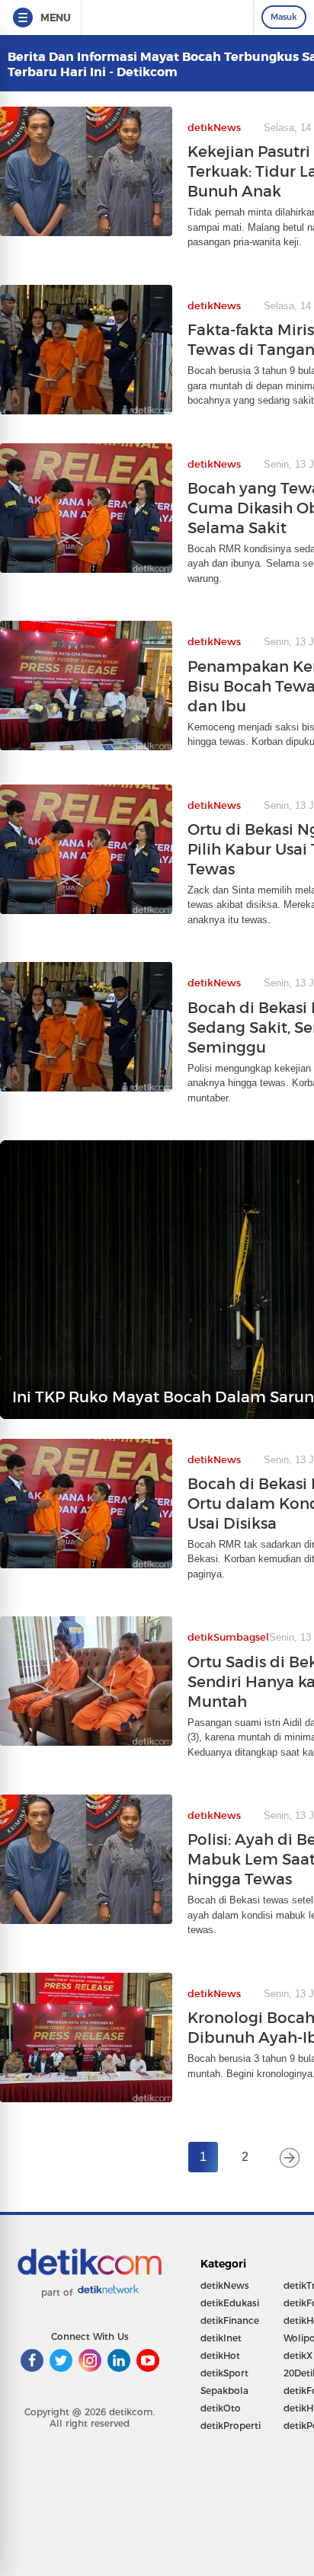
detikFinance (230, 2320)
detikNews (225, 2285)
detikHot (220, 2355)
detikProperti (231, 2426)
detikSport (224, 2373)
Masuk (284, 17)
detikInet (221, 2338)
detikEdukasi (230, 2303)
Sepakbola (224, 2391)
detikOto (221, 2408)
